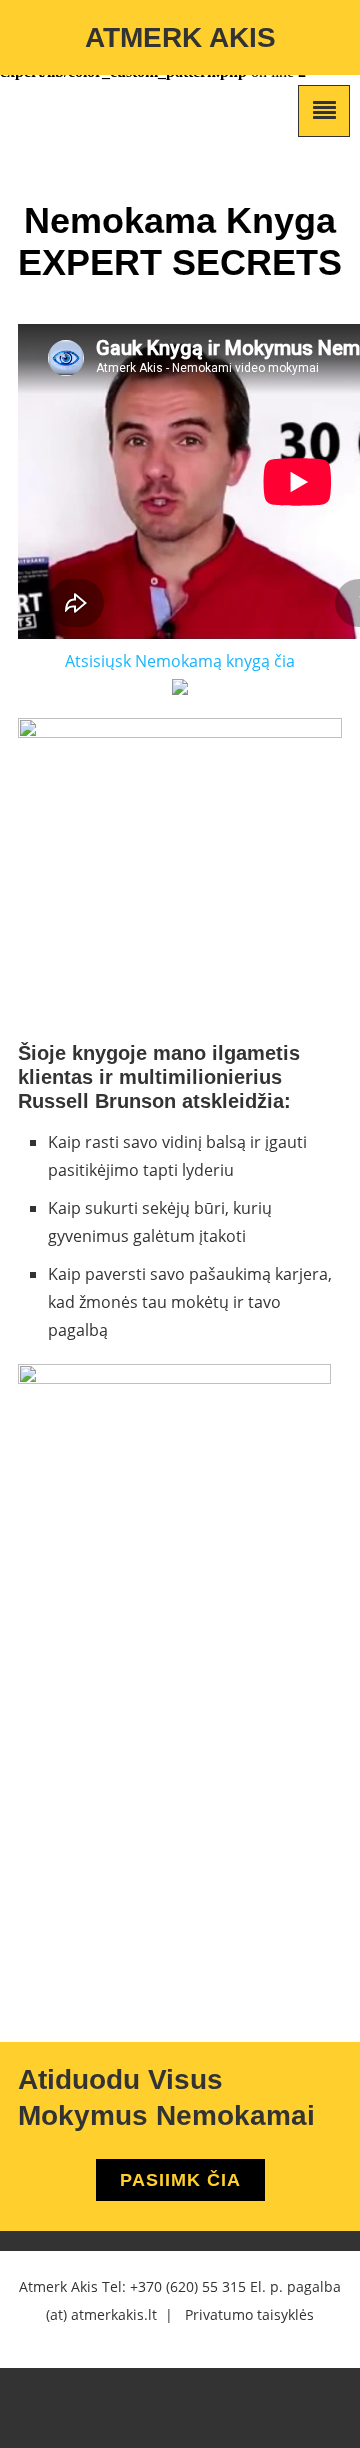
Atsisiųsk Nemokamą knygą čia (180, 661)
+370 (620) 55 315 (188, 2286)
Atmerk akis (180, 37)
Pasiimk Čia (180, 2180)
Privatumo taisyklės (249, 2314)
